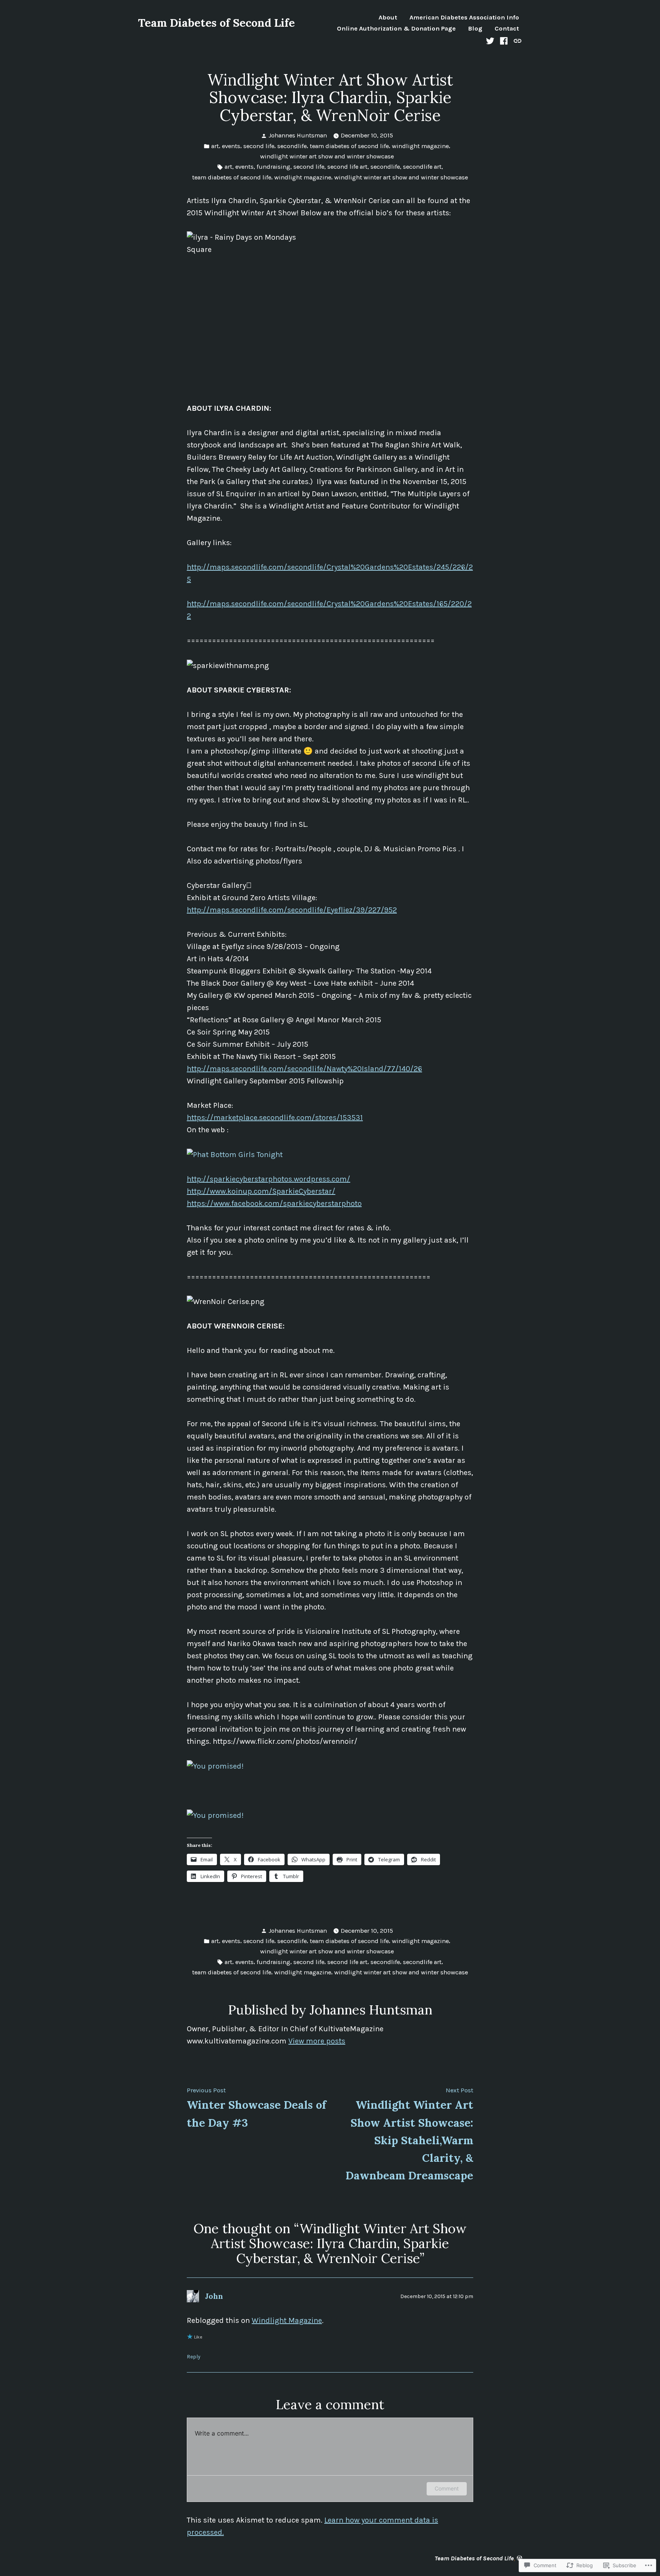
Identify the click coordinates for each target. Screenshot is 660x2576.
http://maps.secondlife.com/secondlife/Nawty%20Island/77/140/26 (304, 1069)
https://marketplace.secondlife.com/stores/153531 (275, 1118)
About (388, 18)
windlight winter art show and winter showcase (327, 156)
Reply (193, 2356)
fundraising (273, 167)
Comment (447, 2488)
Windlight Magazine (287, 2320)
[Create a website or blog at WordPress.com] (519, 2558)
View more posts (317, 2041)
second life (259, 146)
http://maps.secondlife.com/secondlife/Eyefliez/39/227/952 (292, 910)
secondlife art (422, 167)
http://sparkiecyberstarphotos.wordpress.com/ (269, 1179)
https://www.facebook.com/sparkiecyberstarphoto (274, 1203)
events (231, 146)
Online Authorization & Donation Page (396, 29)
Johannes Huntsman (298, 135)
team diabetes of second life (349, 146)
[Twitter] (491, 40)
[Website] (517, 40)
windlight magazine (420, 146)
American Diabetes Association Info (464, 18)
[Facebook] (504, 40)
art (215, 146)
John (214, 2296)
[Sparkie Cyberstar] (235, 1154)
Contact (507, 29)
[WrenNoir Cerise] (215, 1766)
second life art (347, 167)
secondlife (292, 146)
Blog (475, 29)
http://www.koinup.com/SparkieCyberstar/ (261, 1191)
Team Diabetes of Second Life (216, 23)
